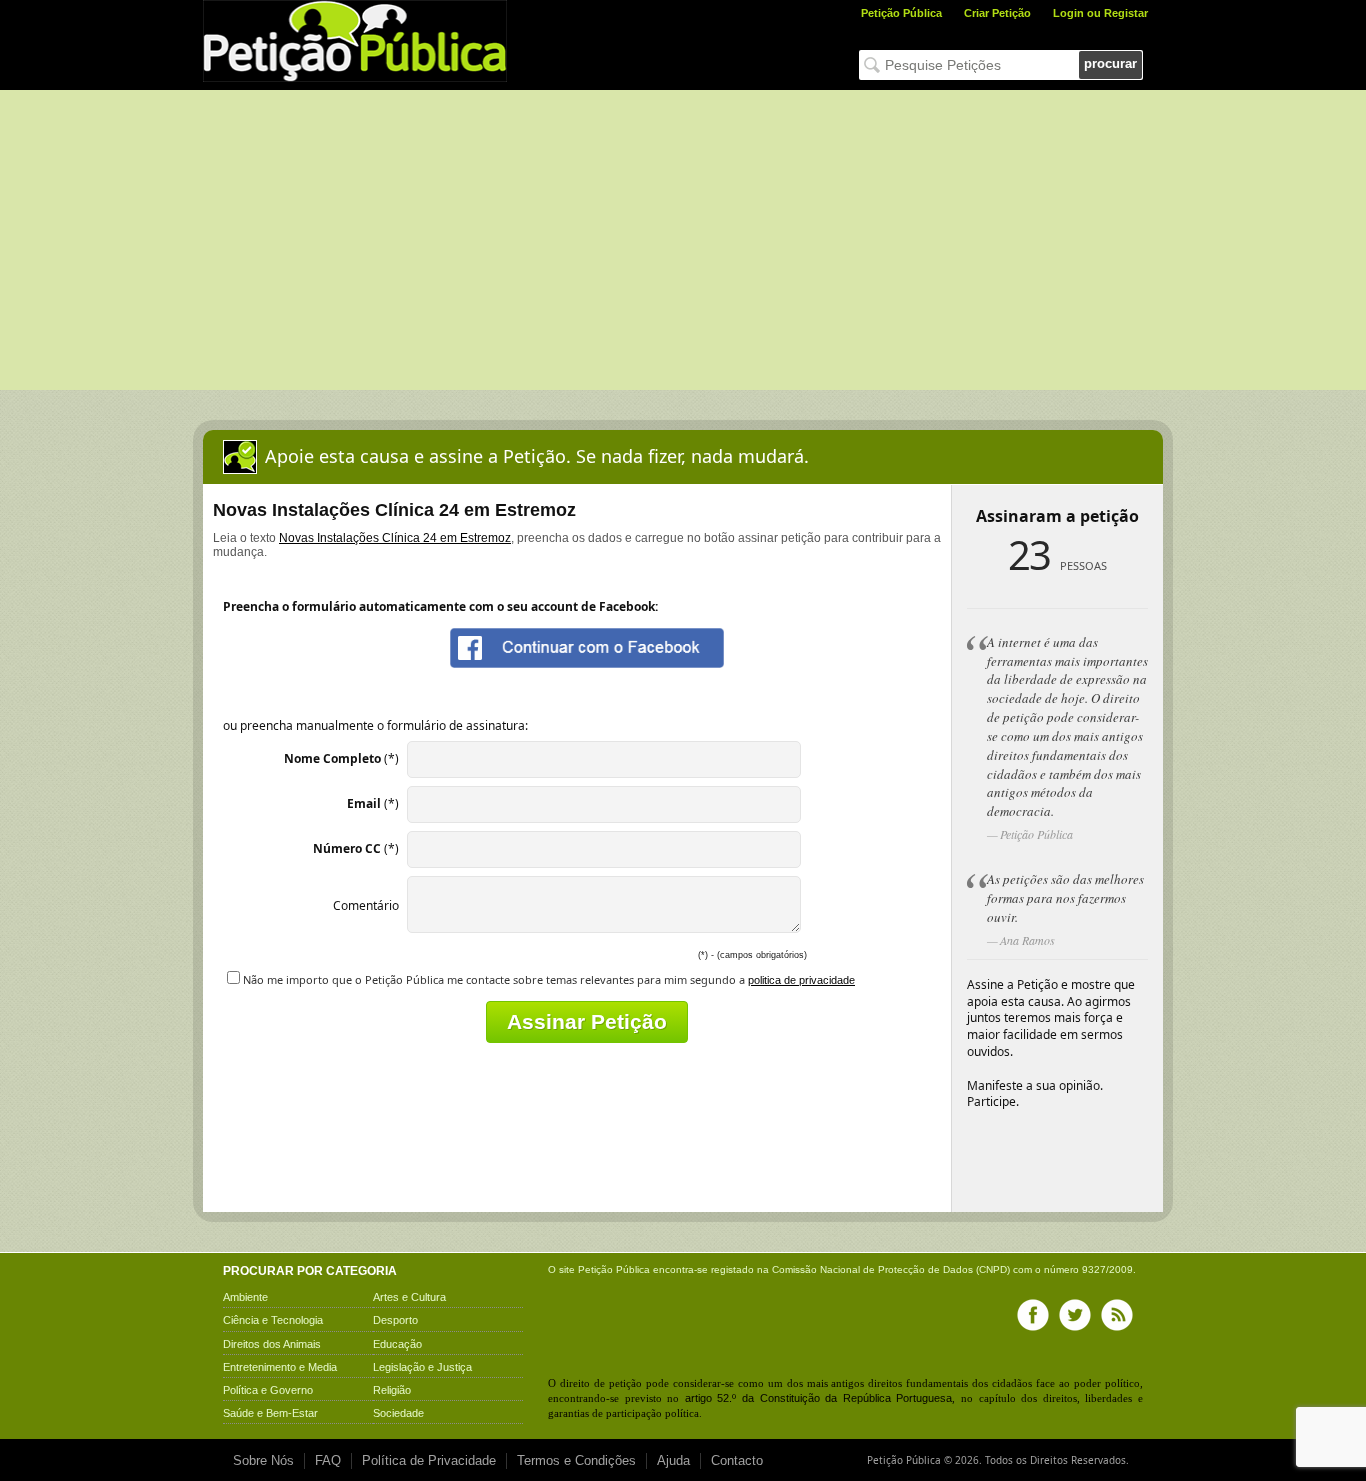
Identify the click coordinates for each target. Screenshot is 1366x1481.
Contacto (737, 1460)
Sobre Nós (263, 1460)
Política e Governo (268, 1390)
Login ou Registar (1100, 13)
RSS (1117, 1315)
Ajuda (673, 1460)
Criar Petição (997, 13)
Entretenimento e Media (280, 1367)
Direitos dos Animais (272, 1344)
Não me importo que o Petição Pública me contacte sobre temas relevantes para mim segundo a (549, 979)
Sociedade (398, 1413)
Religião (392, 1390)
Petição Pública (901, 13)
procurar (1110, 63)
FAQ (328, 1460)
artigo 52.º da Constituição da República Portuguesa (819, 1398)
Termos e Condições (576, 1460)
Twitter (1075, 1315)
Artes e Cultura (409, 1297)
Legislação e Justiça (422, 1367)
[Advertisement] (683, 240)
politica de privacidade (801, 980)
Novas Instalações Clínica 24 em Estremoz (395, 538)
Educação (397, 1344)
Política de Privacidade (429, 1460)
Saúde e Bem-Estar (270, 1413)
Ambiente (245, 1297)
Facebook (1033, 1315)
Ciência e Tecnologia (273, 1320)
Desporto (395, 1320)
